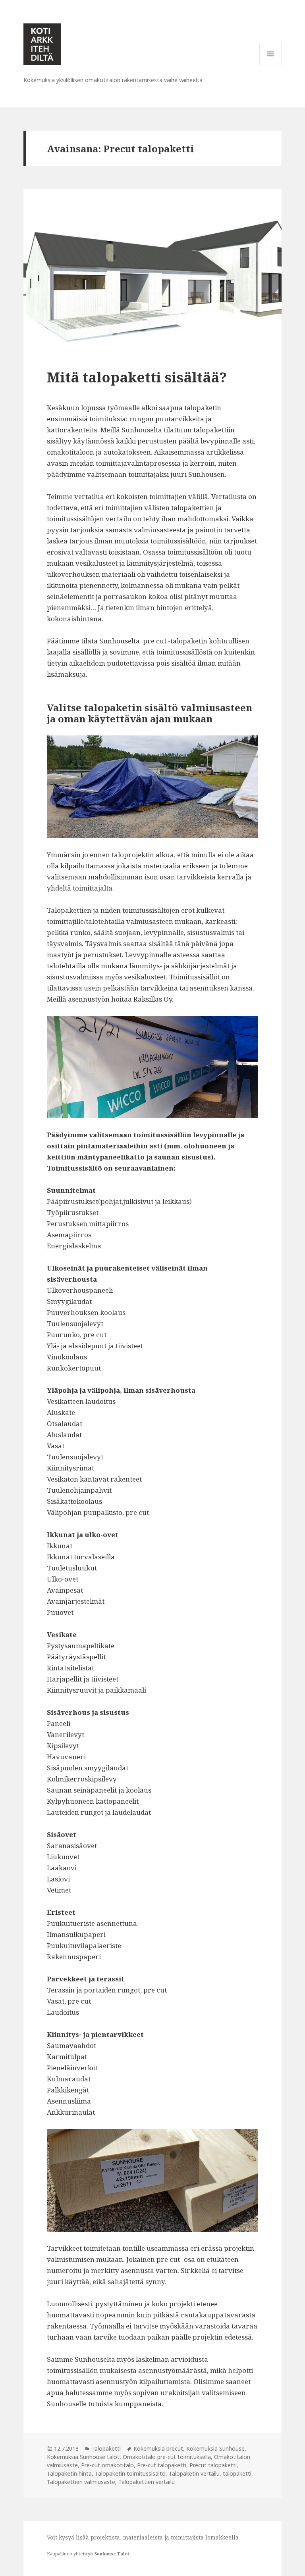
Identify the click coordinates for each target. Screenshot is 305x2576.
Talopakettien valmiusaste (81, 2482)
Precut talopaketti (213, 2465)
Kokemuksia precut (158, 2448)
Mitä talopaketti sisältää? (137, 377)
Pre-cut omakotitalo (107, 2465)
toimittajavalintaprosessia (138, 463)
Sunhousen (207, 474)
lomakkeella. (223, 2537)
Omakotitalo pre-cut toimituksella (167, 2457)
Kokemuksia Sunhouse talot (83, 2457)
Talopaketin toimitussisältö (130, 2473)
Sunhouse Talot (112, 2554)
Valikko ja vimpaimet (271, 65)
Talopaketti (106, 2448)
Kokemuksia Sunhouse (215, 2448)
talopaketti (237, 2473)
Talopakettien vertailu (147, 2482)
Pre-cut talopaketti (162, 2465)
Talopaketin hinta (69, 2473)
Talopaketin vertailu (194, 2473)
